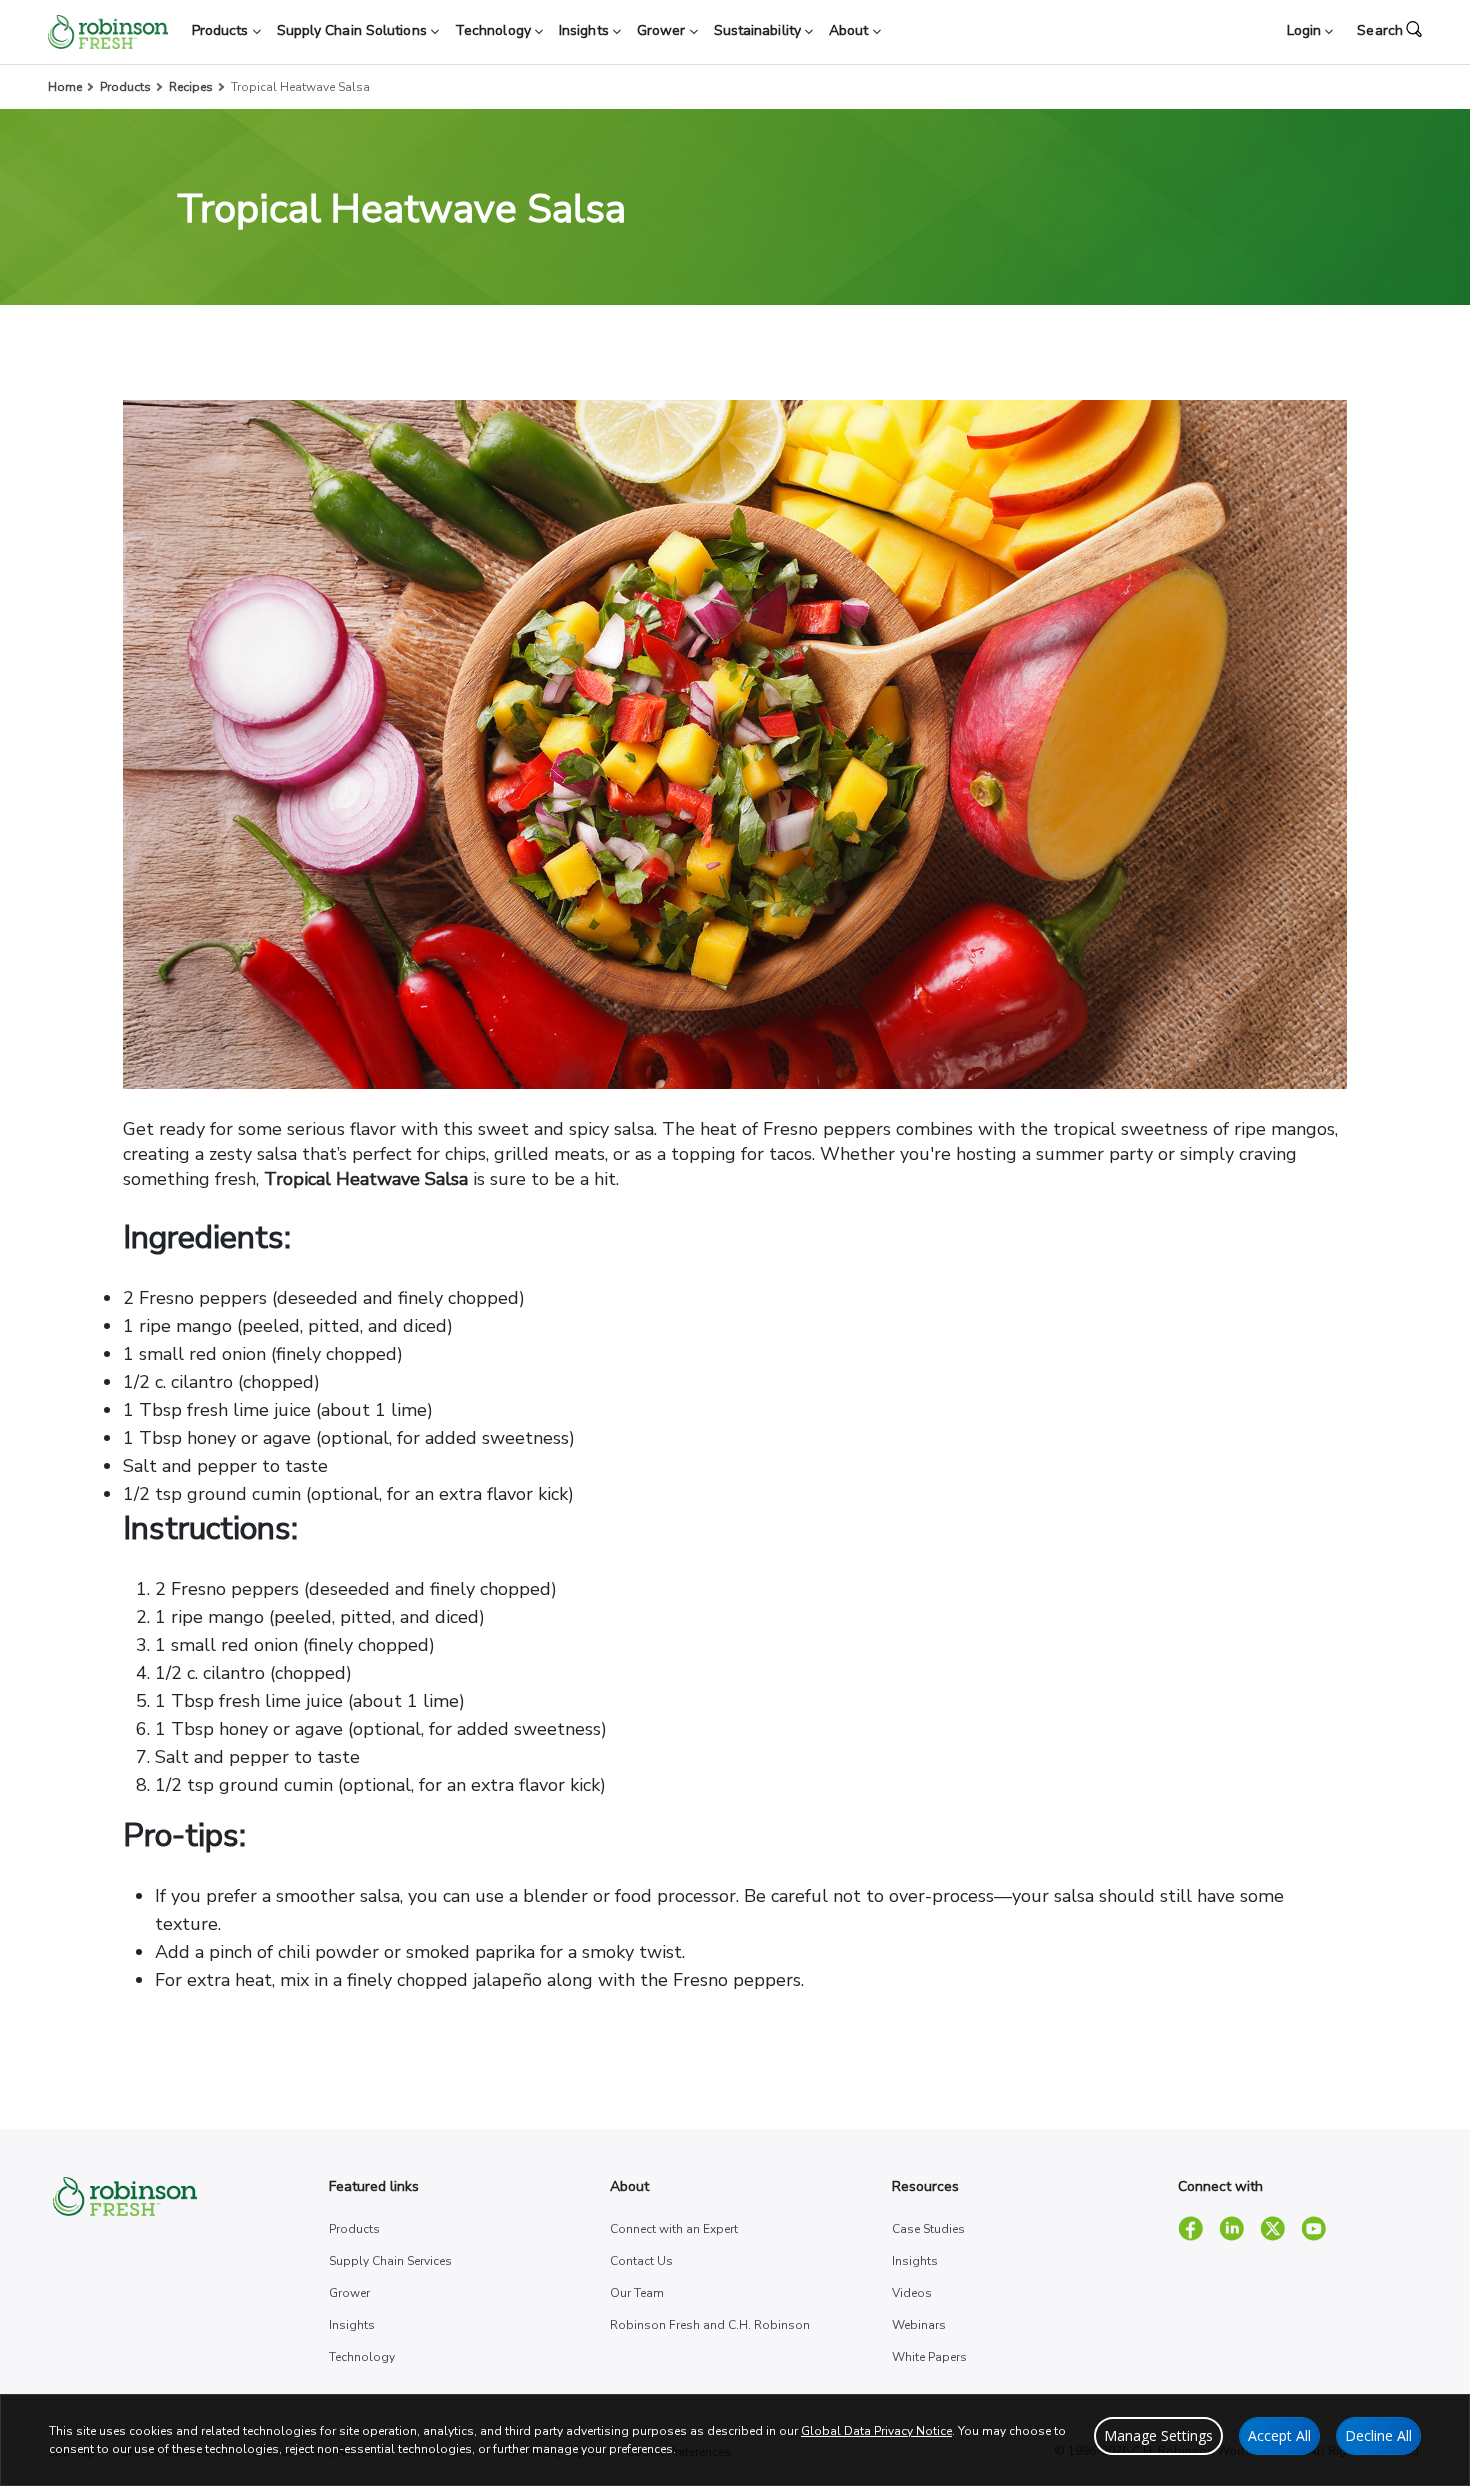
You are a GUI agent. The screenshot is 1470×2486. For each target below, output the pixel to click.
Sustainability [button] (760, 30)
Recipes (191, 87)
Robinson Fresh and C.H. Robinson (710, 2325)
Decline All (1378, 2435)
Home (65, 87)
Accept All (1279, 2435)
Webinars (919, 2325)
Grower (349, 2293)
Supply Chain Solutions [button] (354, 30)
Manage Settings (1158, 2435)
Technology (362, 2357)
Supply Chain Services (390, 2261)
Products (125, 87)
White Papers (929, 2357)
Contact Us (641, 2261)
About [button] (851, 30)
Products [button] (222, 30)
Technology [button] (495, 30)
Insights (352, 2325)
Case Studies (928, 2229)
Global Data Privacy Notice (876, 2431)
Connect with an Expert (674, 2229)
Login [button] (1306, 30)
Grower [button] (663, 30)
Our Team (637, 2293)
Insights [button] (586, 30)
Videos (912, 2293)
